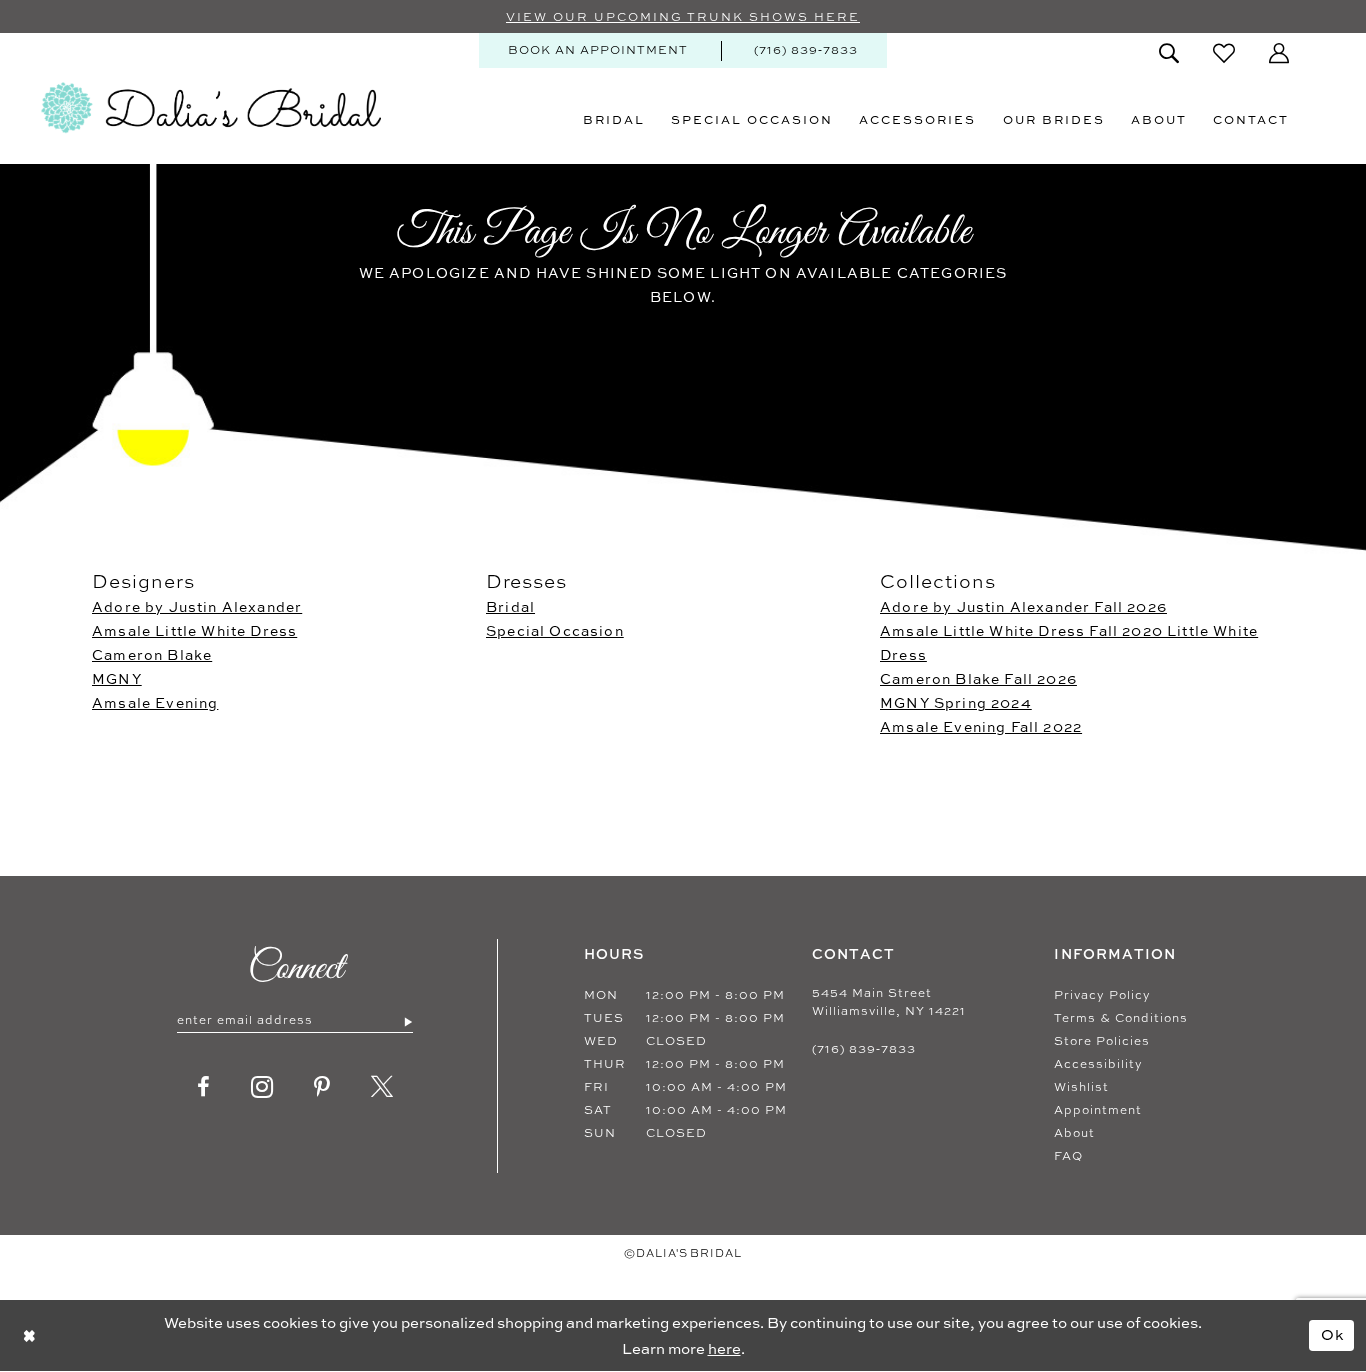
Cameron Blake (152, 654)
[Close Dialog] (29, 1335)
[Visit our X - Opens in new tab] (382, 1087)
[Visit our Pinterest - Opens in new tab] (322, 1087)
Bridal (510, 606)
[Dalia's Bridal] (211, 108)
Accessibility (1098, 1064)
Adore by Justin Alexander (197, 606)
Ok (1333, 1334)
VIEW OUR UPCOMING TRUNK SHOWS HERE (683, 17)
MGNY (117, 678)
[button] (1279, 53)
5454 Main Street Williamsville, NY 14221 (889, 1002)
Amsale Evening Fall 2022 (981, 726)
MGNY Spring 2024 (956, 702)
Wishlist (1081, 1087)
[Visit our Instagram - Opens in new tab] (262, 1087)
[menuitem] (598, 50)
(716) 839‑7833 (864, 1049)
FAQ (1068, 1156)
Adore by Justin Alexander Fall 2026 (1023, 606)
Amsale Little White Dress (194, 630)
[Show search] (1169, 53)
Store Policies (1102, 1041)
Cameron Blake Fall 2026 (978, 678)
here (724, 1348)
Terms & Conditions (1121, 1018)
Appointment (1098, 1110)
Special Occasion (555, 630)
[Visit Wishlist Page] (1224, 53)
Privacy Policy (1102, 995)
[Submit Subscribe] (407, 1021)
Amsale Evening (155, 702)
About (1074, 1133)
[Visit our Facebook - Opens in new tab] (204, 1087)
